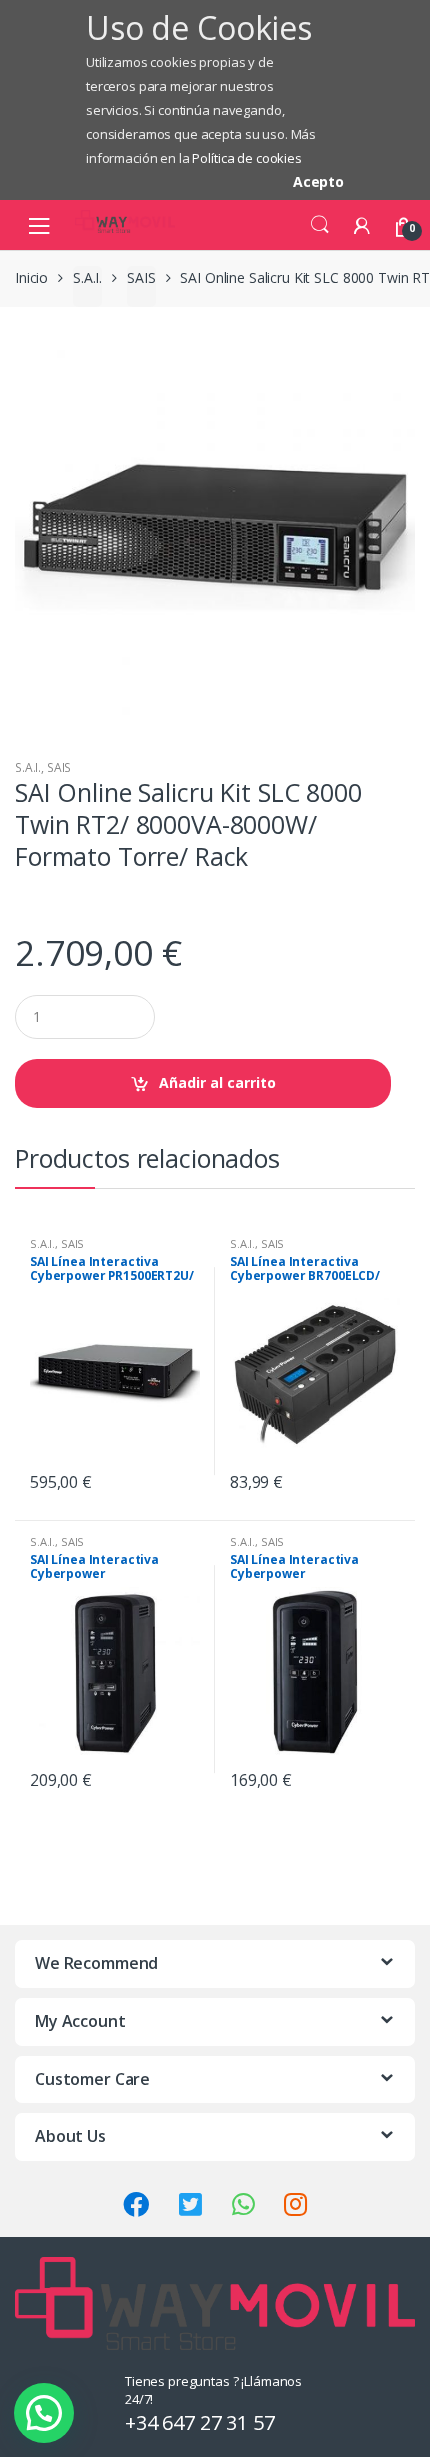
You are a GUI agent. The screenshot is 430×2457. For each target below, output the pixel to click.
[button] (44, 2413)
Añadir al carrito (217, 1082)
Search (320, 225)
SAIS (141, 277)
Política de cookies (246, 158)
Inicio (31, 277)
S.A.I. (87, 277)
